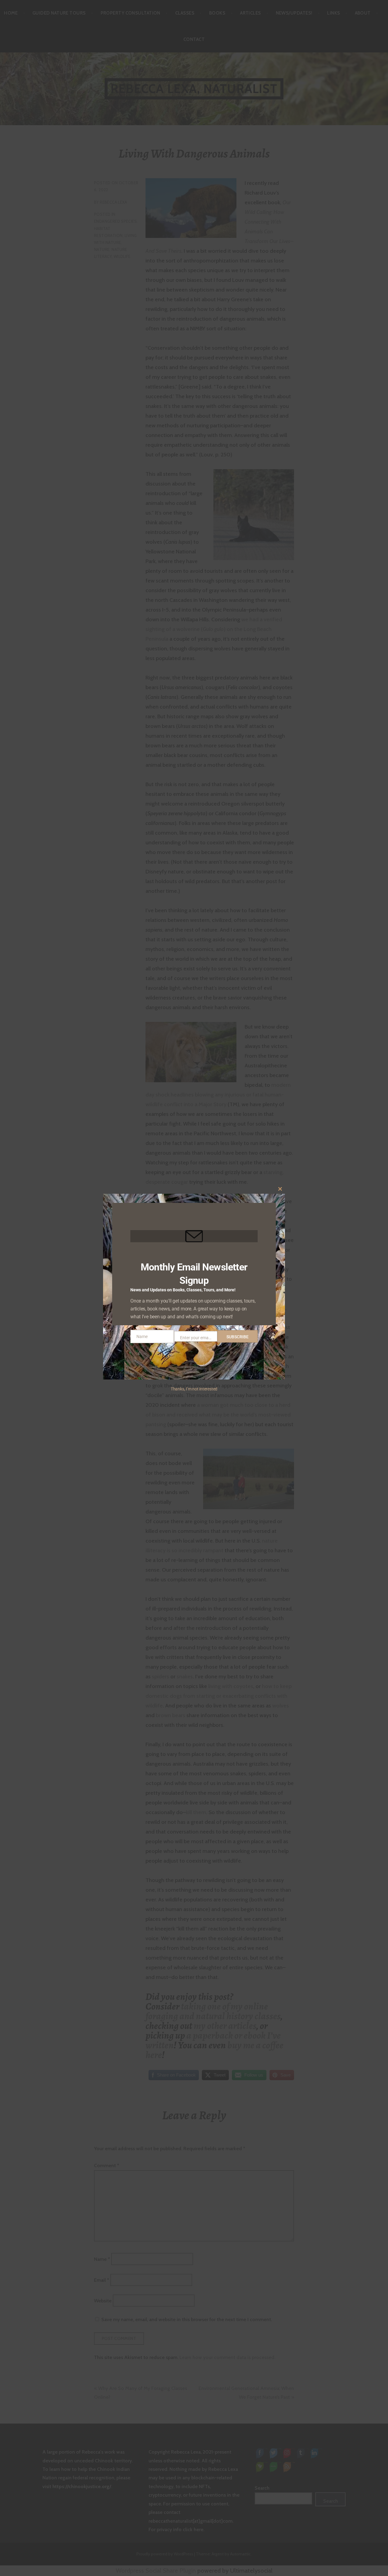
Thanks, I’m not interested (194, 1389)
